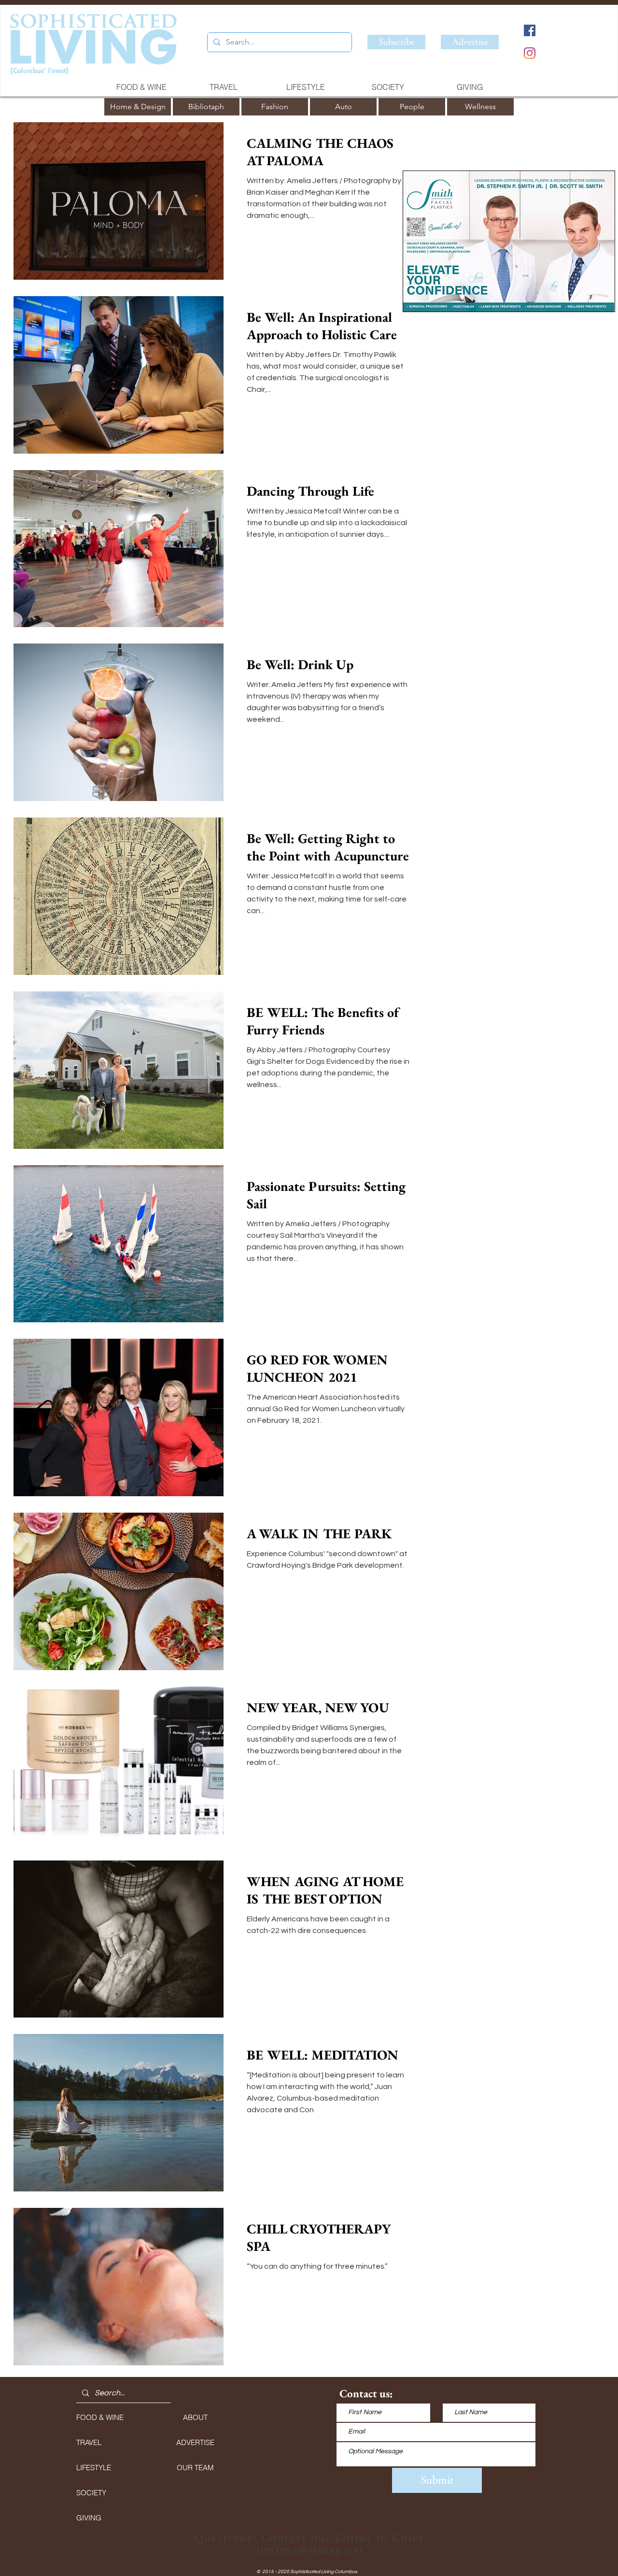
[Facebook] (530, 30)
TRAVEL (89, 2442)
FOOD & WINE (100, 2417)
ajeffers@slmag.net (309, 2550)
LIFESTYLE (94, 2468)
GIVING (89, 2518)
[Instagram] (530, 53)
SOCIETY (91, 2493)
